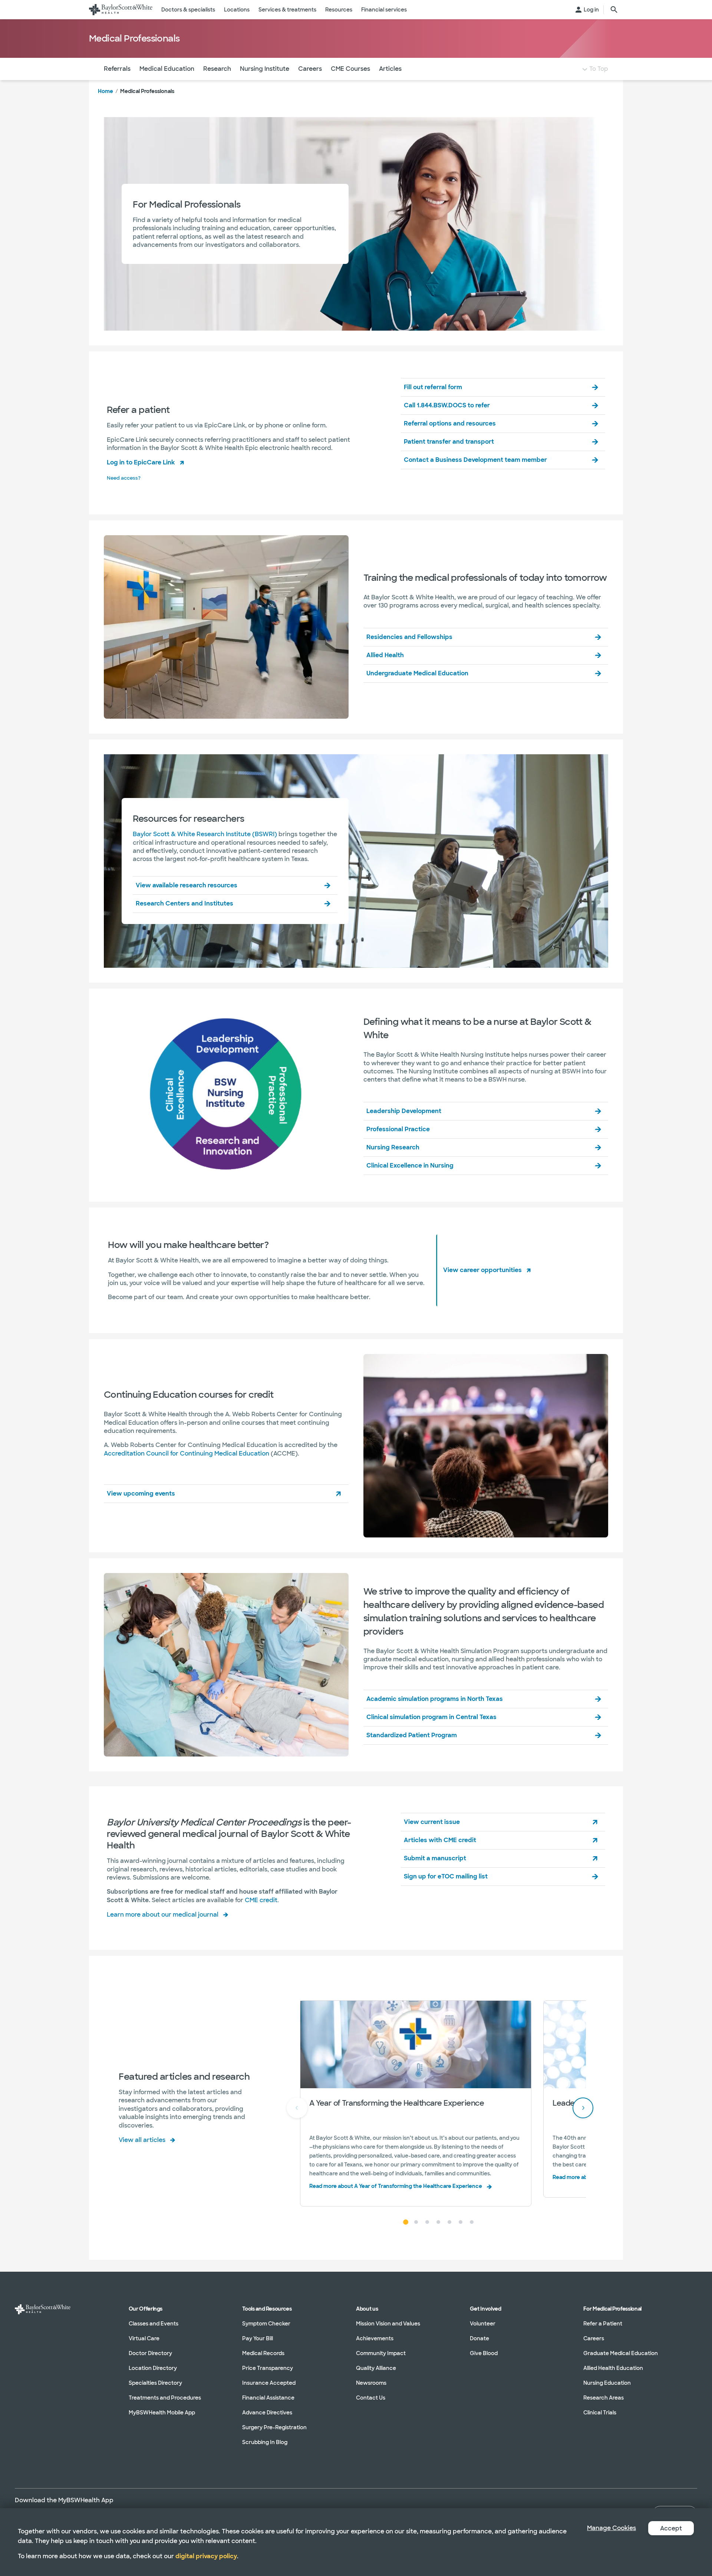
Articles (390, 69)
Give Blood (484, 2353)
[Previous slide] (297, 2108)
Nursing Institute (265, 69)
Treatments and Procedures (165, 2398)
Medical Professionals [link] (147, 91)
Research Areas (604, 2398)
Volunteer (483, 2324)
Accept (671, 2528)
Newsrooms (371, 2383)
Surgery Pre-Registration (274, 2427)
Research (217, 69)
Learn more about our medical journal (163, 1915)
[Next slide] (583, 2108)
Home (106, 91)
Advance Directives (267, 2413)
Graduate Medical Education (621, 2353)
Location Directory (153, 2368)
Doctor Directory (150, 2353)
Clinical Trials (600, 2413)
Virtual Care (144, 2338)
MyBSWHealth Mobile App (162, 2413)
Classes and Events (154, 2324)
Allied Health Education (613, 2368)
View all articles (142, 2140)
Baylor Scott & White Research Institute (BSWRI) (205, 834)
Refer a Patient (603, 2324)
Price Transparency (268, 2368)
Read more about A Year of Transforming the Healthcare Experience (396, 2186)
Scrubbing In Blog (265, 2442)
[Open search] (614, 10)
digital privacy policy (206, 2556)
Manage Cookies (612, 2528)
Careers (310, 69)
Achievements (375, 2338)
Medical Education (167, 69)
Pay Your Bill (258, 2338)
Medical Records (263, 2353)
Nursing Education (607, 2383)
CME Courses (350, 69)
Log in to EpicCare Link (141, 462)
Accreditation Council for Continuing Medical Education (187, 1453)
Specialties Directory (155, 2383)
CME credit (261, 1900)
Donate (479, 2338)
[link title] (121, 10)
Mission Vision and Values (388, 2324)
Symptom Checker (266, 2324)
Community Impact (381, 2353)
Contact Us (371, 2398)
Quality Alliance (376, 2368)
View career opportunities (482, 1270)
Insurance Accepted (269, 2383)
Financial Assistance (268, 2398)
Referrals (117, 69)
